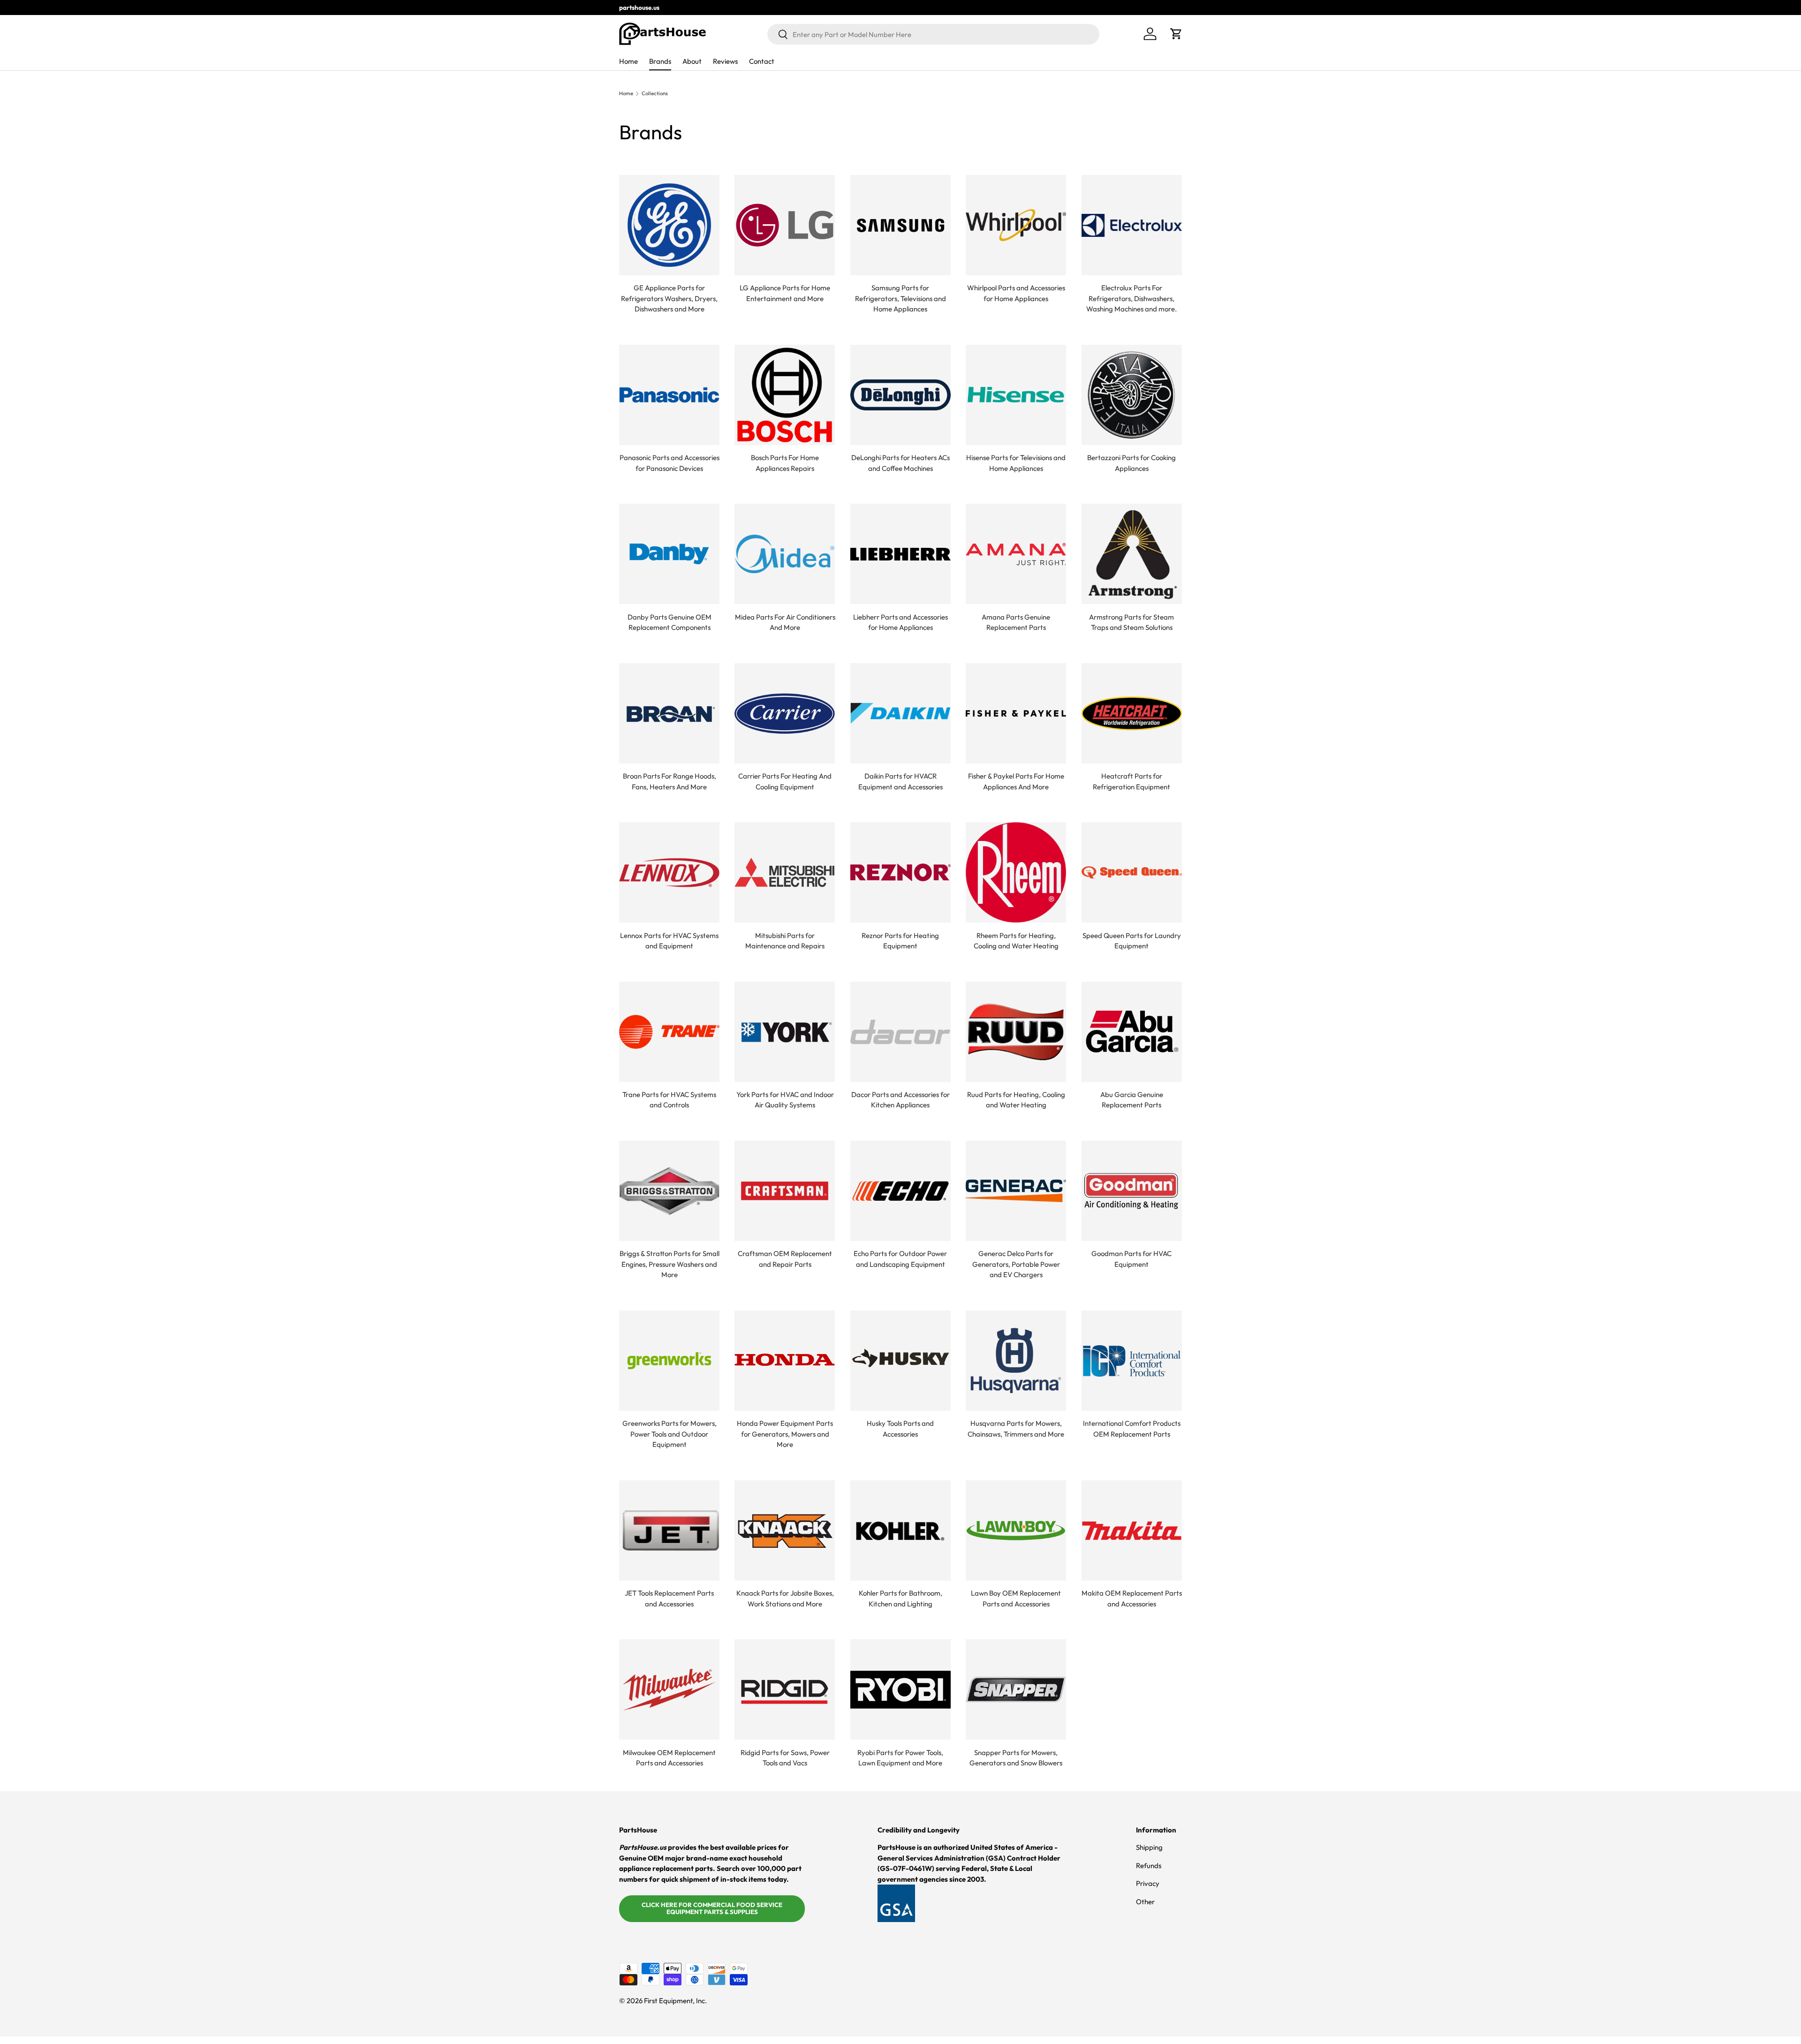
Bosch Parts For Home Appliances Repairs (785, 463)
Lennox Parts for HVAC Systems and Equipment (669, 941)
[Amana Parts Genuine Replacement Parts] (1016, 554)
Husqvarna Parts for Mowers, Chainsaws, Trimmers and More (1016, 1429)
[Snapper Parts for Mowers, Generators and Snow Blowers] (1016, 1689)
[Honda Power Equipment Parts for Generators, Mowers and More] (785, 1361)
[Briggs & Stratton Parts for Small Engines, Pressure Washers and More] (669, 1191)
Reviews (725, 61)
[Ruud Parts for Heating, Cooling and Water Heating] (1016, 1032)
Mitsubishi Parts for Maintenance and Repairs (785, 941)
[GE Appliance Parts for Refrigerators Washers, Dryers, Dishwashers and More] (669, 225)
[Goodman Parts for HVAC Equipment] (1132, 1191)
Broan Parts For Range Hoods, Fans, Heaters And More (670, 781)
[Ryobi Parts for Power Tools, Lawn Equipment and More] (900, 1689)
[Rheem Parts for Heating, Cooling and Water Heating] (1016, 872)
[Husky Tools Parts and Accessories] (900, 1361)
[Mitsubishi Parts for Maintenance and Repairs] (785, 872)
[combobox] (933, 34)
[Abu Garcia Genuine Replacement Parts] (1132, 1032)
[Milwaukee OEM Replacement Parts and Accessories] (669, 1689)
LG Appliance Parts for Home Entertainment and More (785, 293)
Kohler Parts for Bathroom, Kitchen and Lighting (900, 1598)
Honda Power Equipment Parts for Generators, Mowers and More (785, 1434)
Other (1145, 1902)
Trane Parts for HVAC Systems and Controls (669, 1100)
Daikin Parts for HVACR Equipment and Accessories (900, 781)
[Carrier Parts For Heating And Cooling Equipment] (785, 713)
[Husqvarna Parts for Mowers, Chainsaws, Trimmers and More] (1016, 1361)
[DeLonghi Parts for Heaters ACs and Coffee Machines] (900, 395)
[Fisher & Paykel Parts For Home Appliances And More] (1016, 713)
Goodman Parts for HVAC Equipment (1131, 1259)
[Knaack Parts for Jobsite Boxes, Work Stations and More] (785, 1530)
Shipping (1149, 1847)
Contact (762, 61)
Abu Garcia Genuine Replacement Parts (1132, 1100)
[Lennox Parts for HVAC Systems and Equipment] (669, 872)
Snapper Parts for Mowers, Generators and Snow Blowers (1016, 1758)
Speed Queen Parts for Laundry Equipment (1132, 941)
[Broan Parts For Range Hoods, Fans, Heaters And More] (669, 713)
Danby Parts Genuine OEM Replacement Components (670, 622)
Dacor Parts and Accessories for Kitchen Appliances (900, 1100)
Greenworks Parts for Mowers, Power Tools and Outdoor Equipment (670, 1434)
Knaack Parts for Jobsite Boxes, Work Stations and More (785, 1598)
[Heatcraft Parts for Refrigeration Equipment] (1132, 713)
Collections (655, 94)
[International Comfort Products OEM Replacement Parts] (1132, 1361)
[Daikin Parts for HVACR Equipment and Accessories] (900, 713)
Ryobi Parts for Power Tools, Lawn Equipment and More (900, 1758)
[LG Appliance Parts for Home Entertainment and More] (785, 225)
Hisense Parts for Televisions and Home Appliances (1016, 463)
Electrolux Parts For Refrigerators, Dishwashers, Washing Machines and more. (1131, 298)
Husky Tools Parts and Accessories (900, 1429)
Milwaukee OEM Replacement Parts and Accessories (669, 1758)
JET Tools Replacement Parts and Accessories (669, 1598)
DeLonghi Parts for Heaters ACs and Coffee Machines (900, 463)
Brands (660, 61)
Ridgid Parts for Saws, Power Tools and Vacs (785, 1758)
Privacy (1148, 1883)
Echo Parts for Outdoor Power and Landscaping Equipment (900, 1259)
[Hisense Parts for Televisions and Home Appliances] (1016, 395)
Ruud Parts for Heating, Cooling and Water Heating (1016, 1100)
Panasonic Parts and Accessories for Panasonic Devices (670, 463)
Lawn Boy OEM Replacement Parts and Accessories (1016, 1598)
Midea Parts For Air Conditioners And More (785, 622)
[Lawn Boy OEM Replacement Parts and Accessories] (1016, 1530)
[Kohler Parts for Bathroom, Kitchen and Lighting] (900, 1530)
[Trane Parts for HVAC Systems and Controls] (669, 1032)
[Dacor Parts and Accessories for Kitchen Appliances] (900, 1032)
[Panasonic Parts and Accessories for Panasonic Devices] (669, 395)
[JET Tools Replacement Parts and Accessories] (669, 1530)
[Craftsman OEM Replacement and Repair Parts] (785, 1191)
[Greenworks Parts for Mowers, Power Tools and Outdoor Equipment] (669, 1361)
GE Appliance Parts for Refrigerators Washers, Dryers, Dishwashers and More (669, 298)
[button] (1176, 34)
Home (628, 61)
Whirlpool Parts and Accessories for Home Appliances (1016, 293)
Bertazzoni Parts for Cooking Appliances (1131, 463)
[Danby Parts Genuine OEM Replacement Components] (669, 554)
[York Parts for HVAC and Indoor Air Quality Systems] (785, 1032)
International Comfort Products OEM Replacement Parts (1132, 1429)
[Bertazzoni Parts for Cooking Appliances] (1132, 395)
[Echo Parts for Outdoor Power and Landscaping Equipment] (900, 1191)
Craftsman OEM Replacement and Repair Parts (785, 1259)
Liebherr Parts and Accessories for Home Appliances (900, 622)
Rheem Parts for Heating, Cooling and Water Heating (1016, 941)
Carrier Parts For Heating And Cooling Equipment (785, 781)
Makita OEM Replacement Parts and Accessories (1132, 1598)
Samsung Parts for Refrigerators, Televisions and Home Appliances (900, 298)
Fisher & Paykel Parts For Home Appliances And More (1016, 781)
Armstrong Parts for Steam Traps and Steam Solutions (1131, 622)
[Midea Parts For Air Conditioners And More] (785, 554)
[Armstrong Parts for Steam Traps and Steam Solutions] (1132, 554)
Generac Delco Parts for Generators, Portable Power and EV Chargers (1016, 1264)
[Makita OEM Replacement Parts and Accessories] (1132, 1530)
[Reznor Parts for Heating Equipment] (900, 872)
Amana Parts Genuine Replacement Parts (1016, 622)
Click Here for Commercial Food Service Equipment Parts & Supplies (712, 1908)
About (692, 61)
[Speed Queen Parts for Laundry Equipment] (1132, 872)
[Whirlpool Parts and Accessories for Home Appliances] (1016, 225)
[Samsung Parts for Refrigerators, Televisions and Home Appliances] (900, 225)
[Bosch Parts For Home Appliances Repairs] (785, 395)
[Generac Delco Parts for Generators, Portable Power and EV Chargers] (1016, 1191)
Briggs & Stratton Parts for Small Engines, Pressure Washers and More (670, 1264)
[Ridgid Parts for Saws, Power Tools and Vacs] (785, 1689)
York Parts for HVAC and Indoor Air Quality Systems (785, 1100)
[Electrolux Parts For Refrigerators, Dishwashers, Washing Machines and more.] (1132, 225)
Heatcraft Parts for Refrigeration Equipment (1131, 781)
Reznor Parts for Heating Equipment (900, 941)
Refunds (1149, 1866)
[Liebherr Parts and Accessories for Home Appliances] (900, 554)
